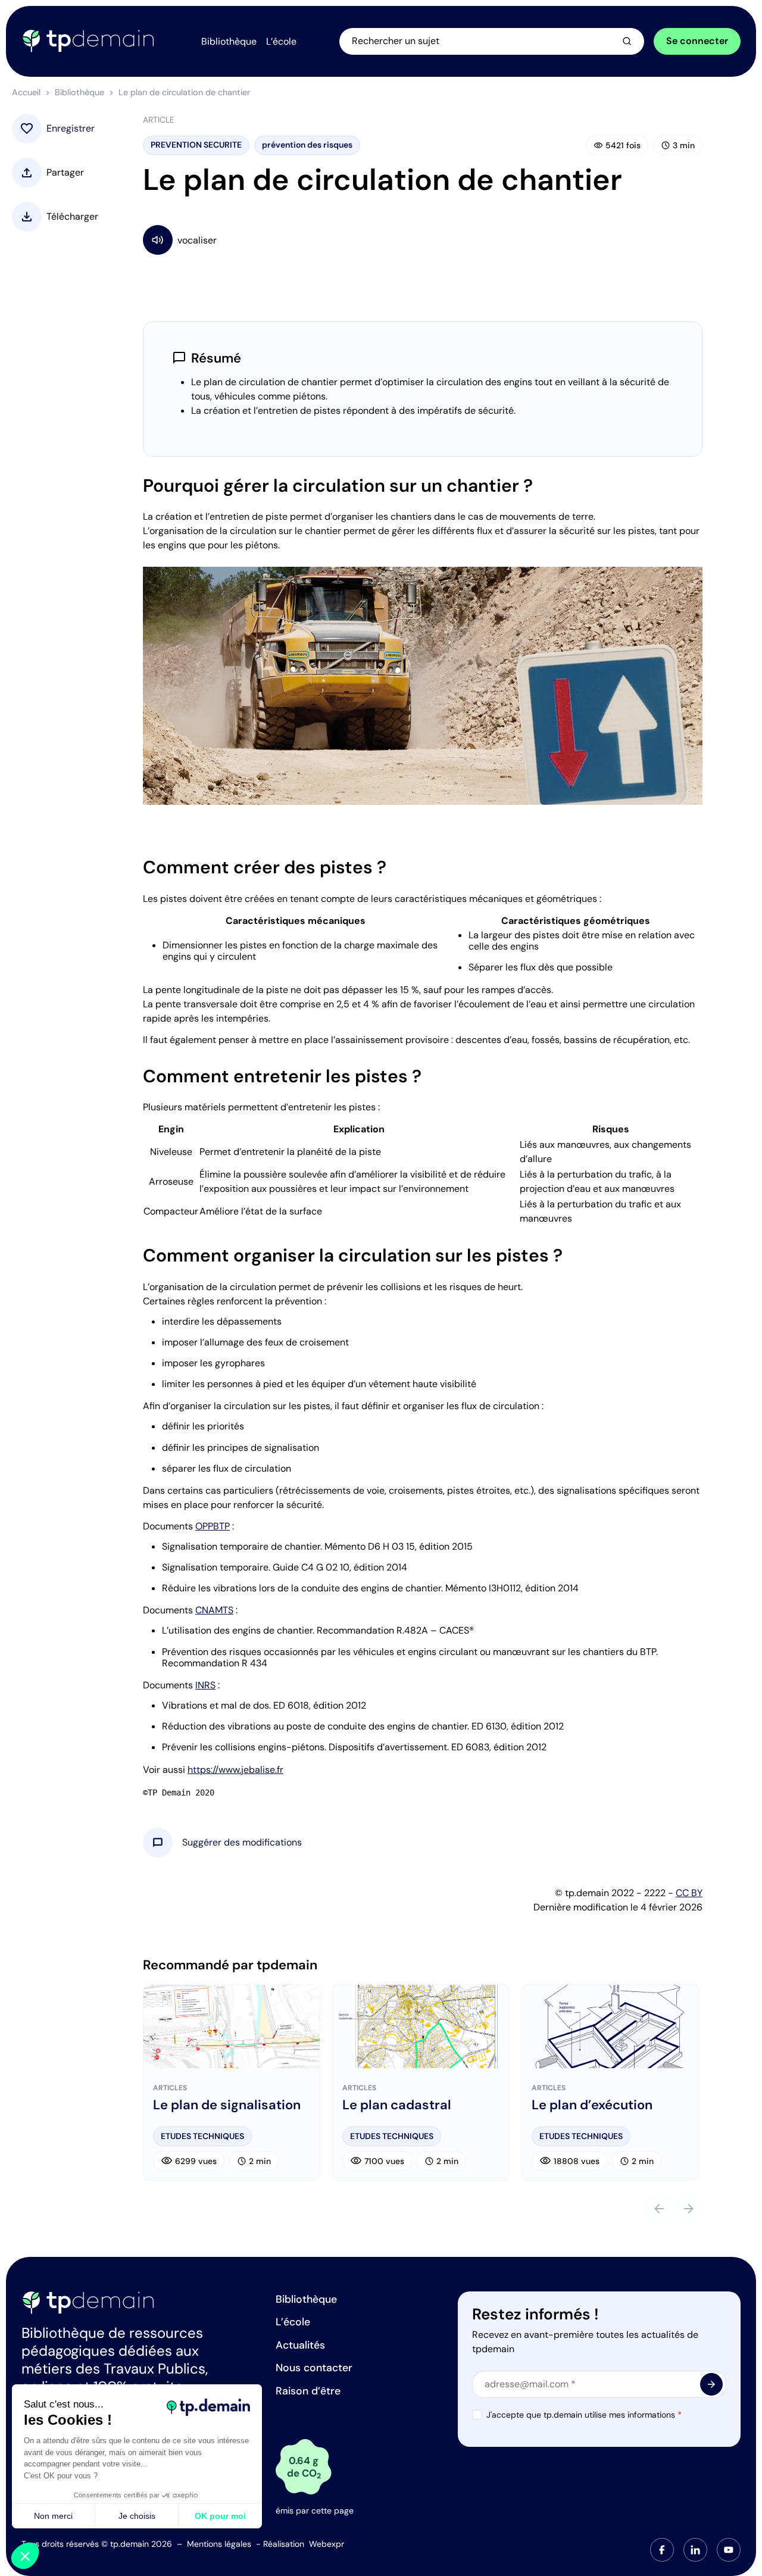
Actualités (300, 2345)
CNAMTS (214, 1610)
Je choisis (137, 2516)
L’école (293, 2322)
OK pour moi (220, 2516)
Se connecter (697, 41)
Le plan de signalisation (227, 2105)
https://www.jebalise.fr (235, 1770)
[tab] (662, 2550)
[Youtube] (729, 2550)
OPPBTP (213, 1526)
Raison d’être (308, 2391)
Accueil (26, 92)
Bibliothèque (79, 92)
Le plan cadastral (397, 2105)
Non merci (53, 2516)
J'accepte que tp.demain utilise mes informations (584, 2415)
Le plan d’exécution (592, 2105)
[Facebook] (662, 2550)
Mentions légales (219, 2544)
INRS (205, 1685)
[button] (242, 1843)
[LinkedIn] (695, 2550)
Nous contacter (314, 2368)
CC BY (689, 1893)
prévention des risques (307, 145)
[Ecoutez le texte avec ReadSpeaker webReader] (423, 240)
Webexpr (327, 2544)
